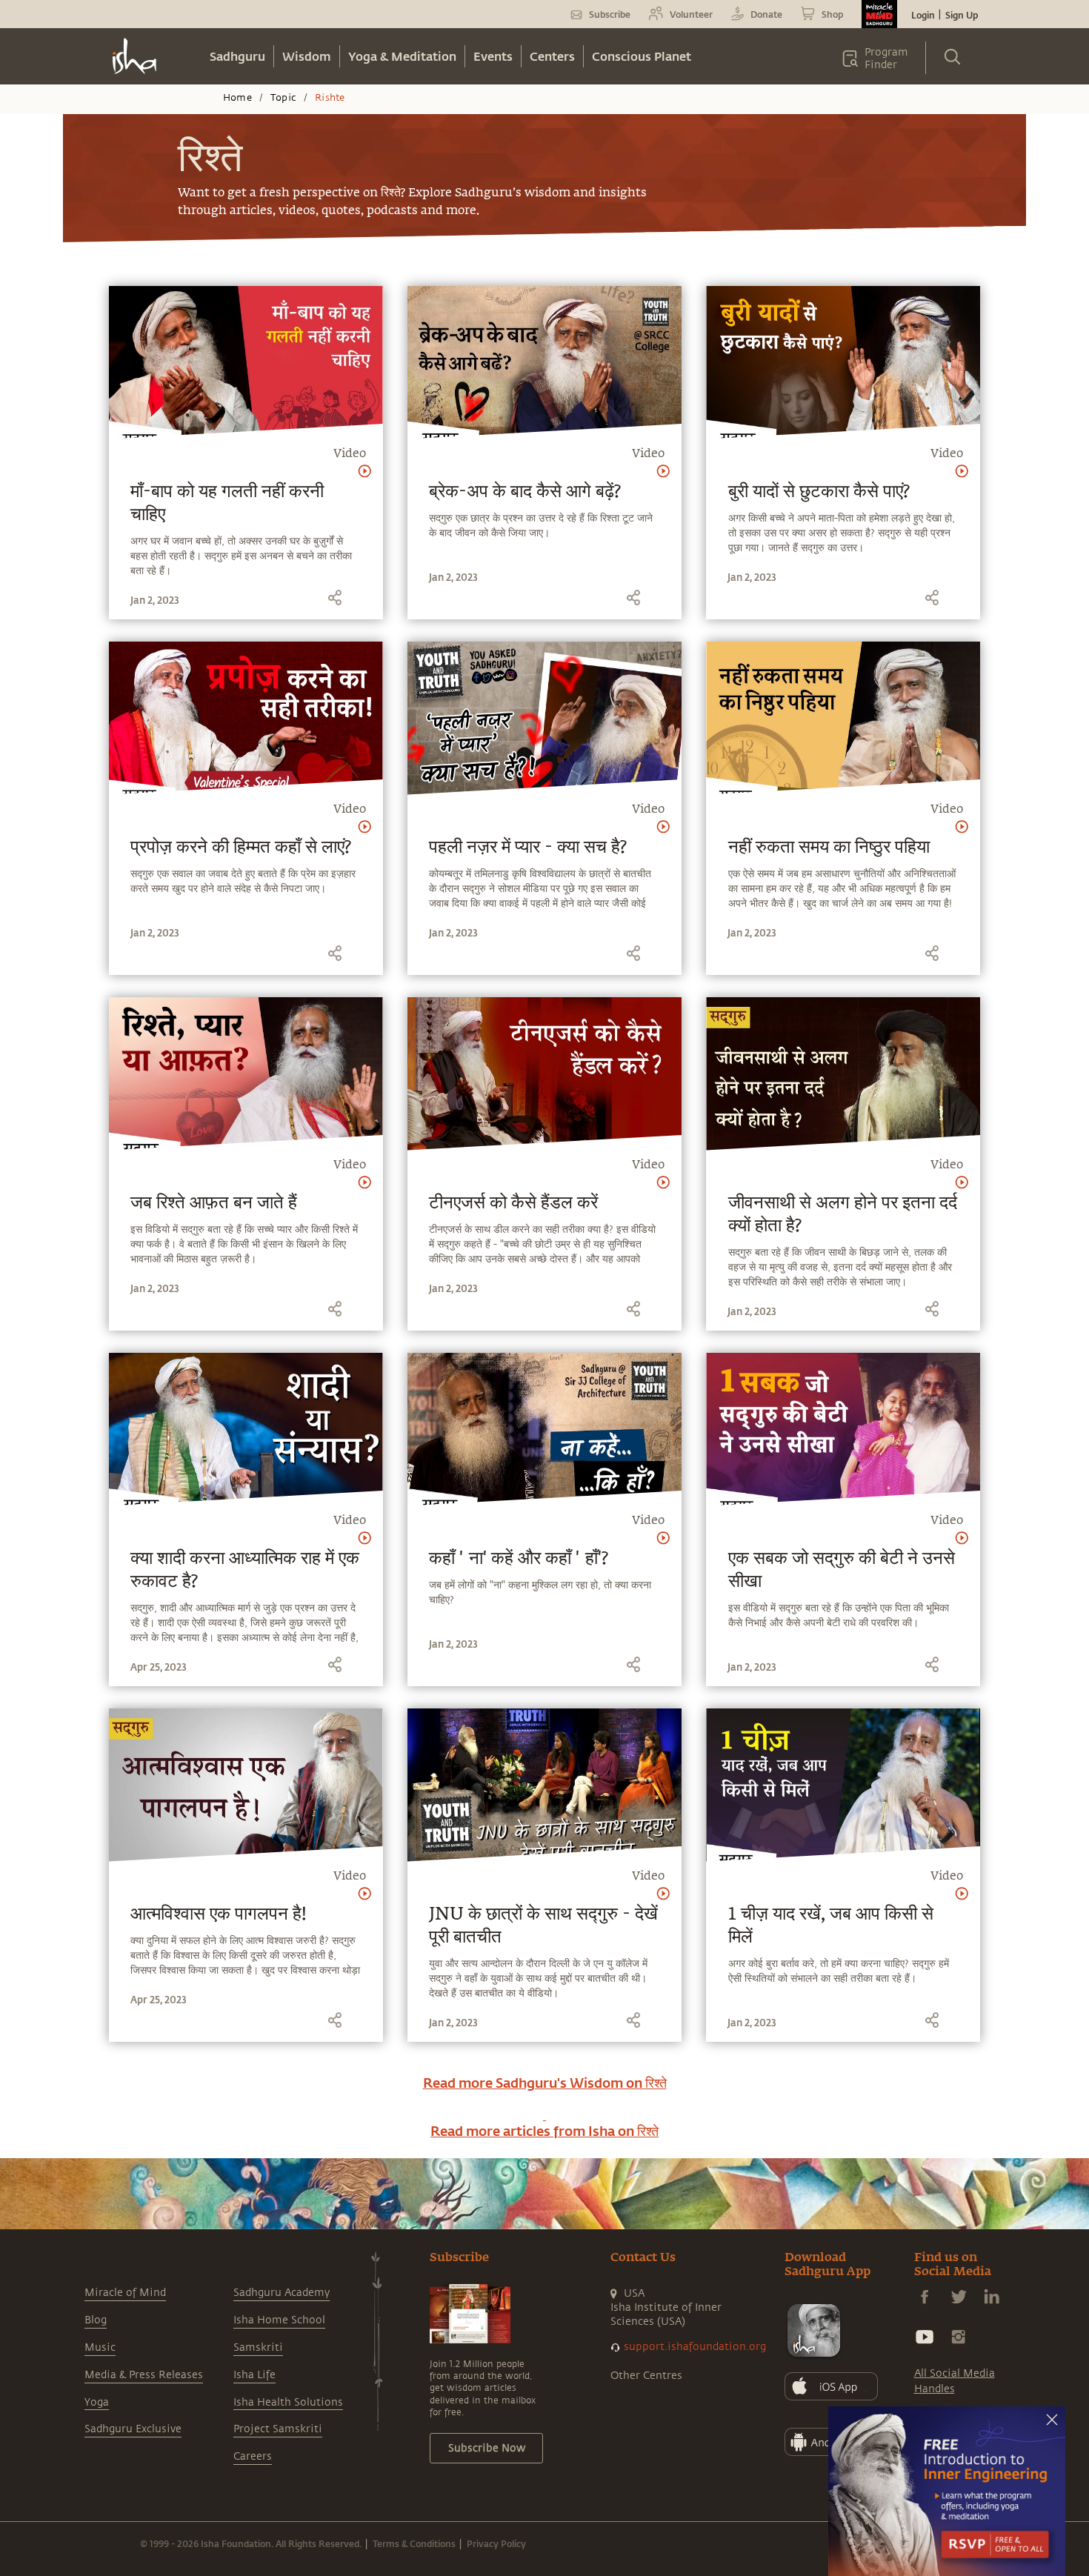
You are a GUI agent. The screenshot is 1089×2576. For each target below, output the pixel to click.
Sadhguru (237, 56)
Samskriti (258, 2347)
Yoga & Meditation (402, 56)
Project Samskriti (278, 2429)
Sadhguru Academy (282, 2293)
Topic (283, 98)
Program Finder (886, 59)
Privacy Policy (496, 2543)
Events (493, 56)
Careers (253, 2456)
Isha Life (254, 2375)
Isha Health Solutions (288, 2402)
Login (923, 15)
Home (237, 98)
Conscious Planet (642, 56)
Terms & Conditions (414, 2543)
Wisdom (307, 56)
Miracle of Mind (125, 2293)
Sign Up (962, 15)
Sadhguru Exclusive (133, 2429)
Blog (96, 2320)
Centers (552, 56)
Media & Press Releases (144, 2375)
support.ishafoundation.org (695, 2347)
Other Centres (646, 2376)
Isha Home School (279, 2320)
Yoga (97, 2402)
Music (100, 2347)
